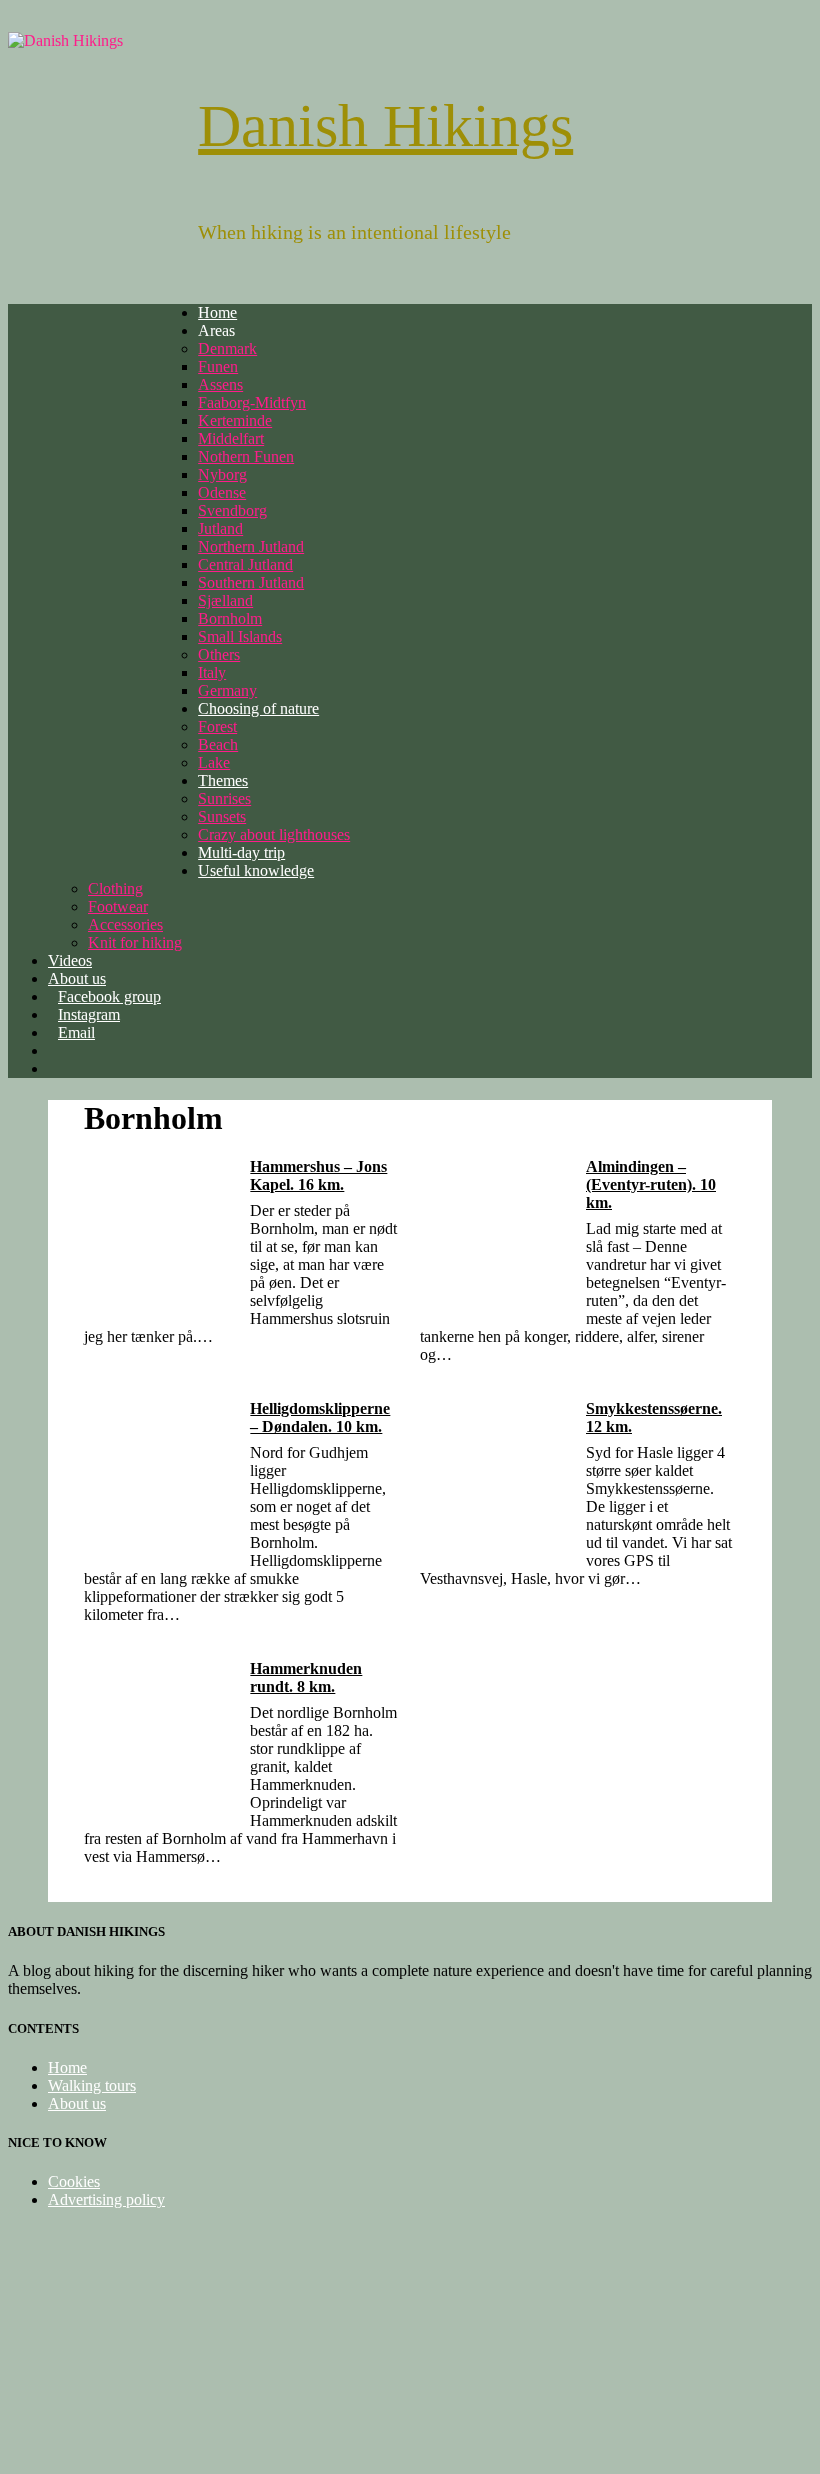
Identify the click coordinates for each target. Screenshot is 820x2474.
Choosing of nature (258, 708)
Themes (223, 780)
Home (217, 312)
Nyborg (222, 474)
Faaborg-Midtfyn (252, 402)
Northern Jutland (251, 546)
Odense (222, 492)
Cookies (74, 2181)
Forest (217, 726)
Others (219, 654)
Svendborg (232, 510)
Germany (227, 690)
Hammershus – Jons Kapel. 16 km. (318, 1175)
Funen (218, 366)
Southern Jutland (251, 582)
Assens (220, 384)
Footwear (118, 906)
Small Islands (240, 636)
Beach (218, 744)
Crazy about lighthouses (274, 834)
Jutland (220, 528)
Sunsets (222, 816)
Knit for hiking (135, 942)
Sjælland (225, 600)
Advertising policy (106, 2199)
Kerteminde (235, 420)
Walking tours (92, 2085)
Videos (70, 960)
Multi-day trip (241, 852)
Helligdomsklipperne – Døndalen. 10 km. (320, 1417)
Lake (214, 762)
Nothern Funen (246, 456)
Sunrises (224, 798)
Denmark (227, 348)
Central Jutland (245, 564)
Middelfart (231, 438)
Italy (212, 672)
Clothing (115, 888)
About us (77, 2103)
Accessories (125, 924)
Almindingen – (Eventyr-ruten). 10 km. (651, 1184)
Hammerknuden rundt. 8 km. (306, 1677)
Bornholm (230, 618)
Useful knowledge (256, 870)
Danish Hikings (385, 126)
